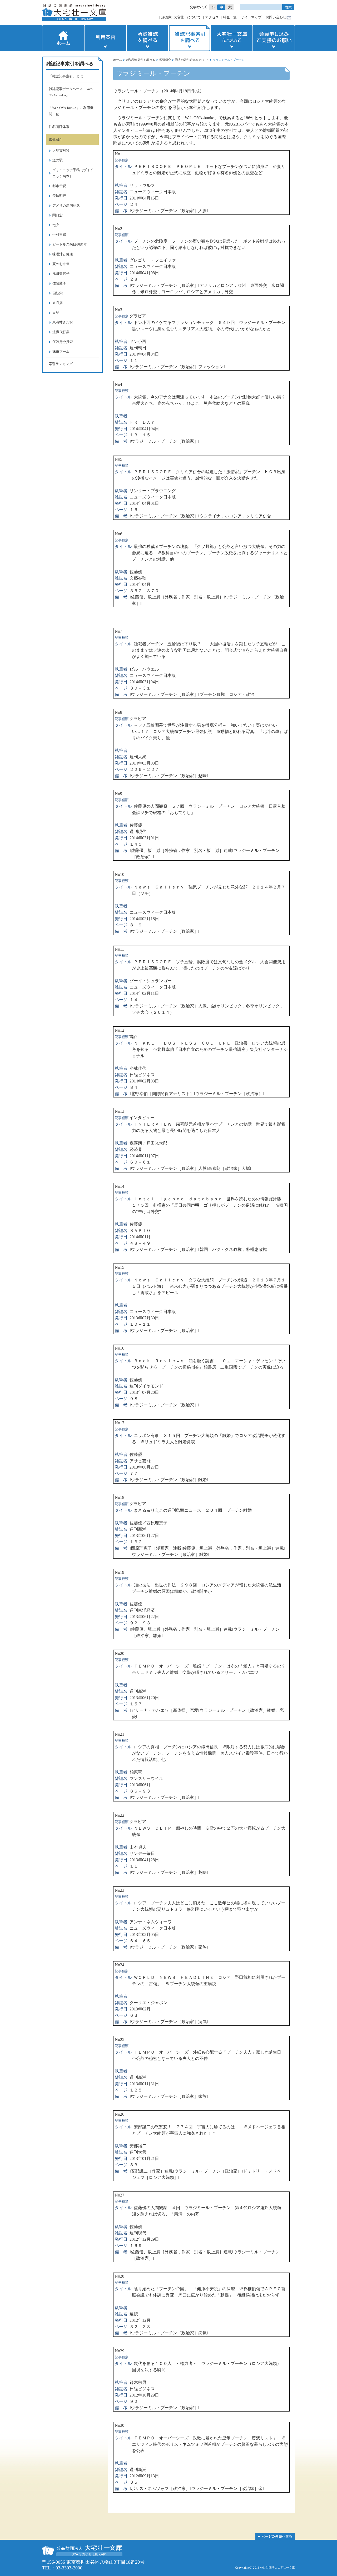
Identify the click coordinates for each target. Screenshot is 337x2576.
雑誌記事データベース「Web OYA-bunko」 (71, 92)
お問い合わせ (276, 17)
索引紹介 (165, 60)
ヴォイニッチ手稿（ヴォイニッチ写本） (73, 173)
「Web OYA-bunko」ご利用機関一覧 (71, 111)
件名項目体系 (59, 127)
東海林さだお (63, 322)
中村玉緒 (59, 235)
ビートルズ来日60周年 (70, 244)
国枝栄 (58, 293)
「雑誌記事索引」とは (66, 76)
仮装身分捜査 (63, 342)
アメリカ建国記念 (66, 205)
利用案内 (105, 38)
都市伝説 (59, 186)
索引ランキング (61, 364)
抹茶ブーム (61, 351)
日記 (56, 313)
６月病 (58, 303)
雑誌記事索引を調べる (190, 38)
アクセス (212, 17)
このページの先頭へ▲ (275, 2536)
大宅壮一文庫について (232, 38)
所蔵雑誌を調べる (147, 38)
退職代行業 (61, 332)
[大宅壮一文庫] (74, 13)
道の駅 (58, 160)
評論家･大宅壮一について (181, 17)
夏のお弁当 (61, 264)
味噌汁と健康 (63, 254)
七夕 (56, 225)
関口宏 (58, 215)
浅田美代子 (61, 274)
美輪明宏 (59, 196)
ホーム (63, 38)
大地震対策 (61, 150)
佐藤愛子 (59, 283)
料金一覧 (230, 17)
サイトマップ (251, 17)
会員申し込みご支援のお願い (274, 38)
